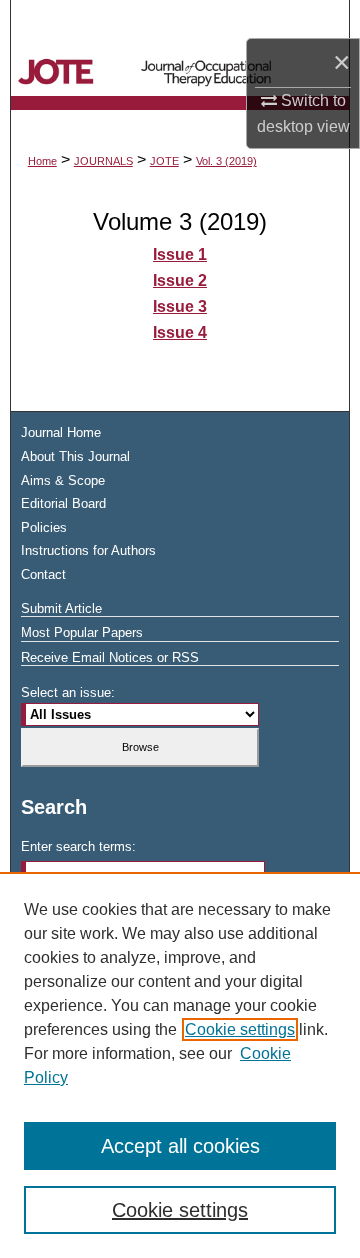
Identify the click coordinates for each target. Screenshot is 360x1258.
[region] (180, 1065)
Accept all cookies (180, 1146)
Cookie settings (240, 1029)
